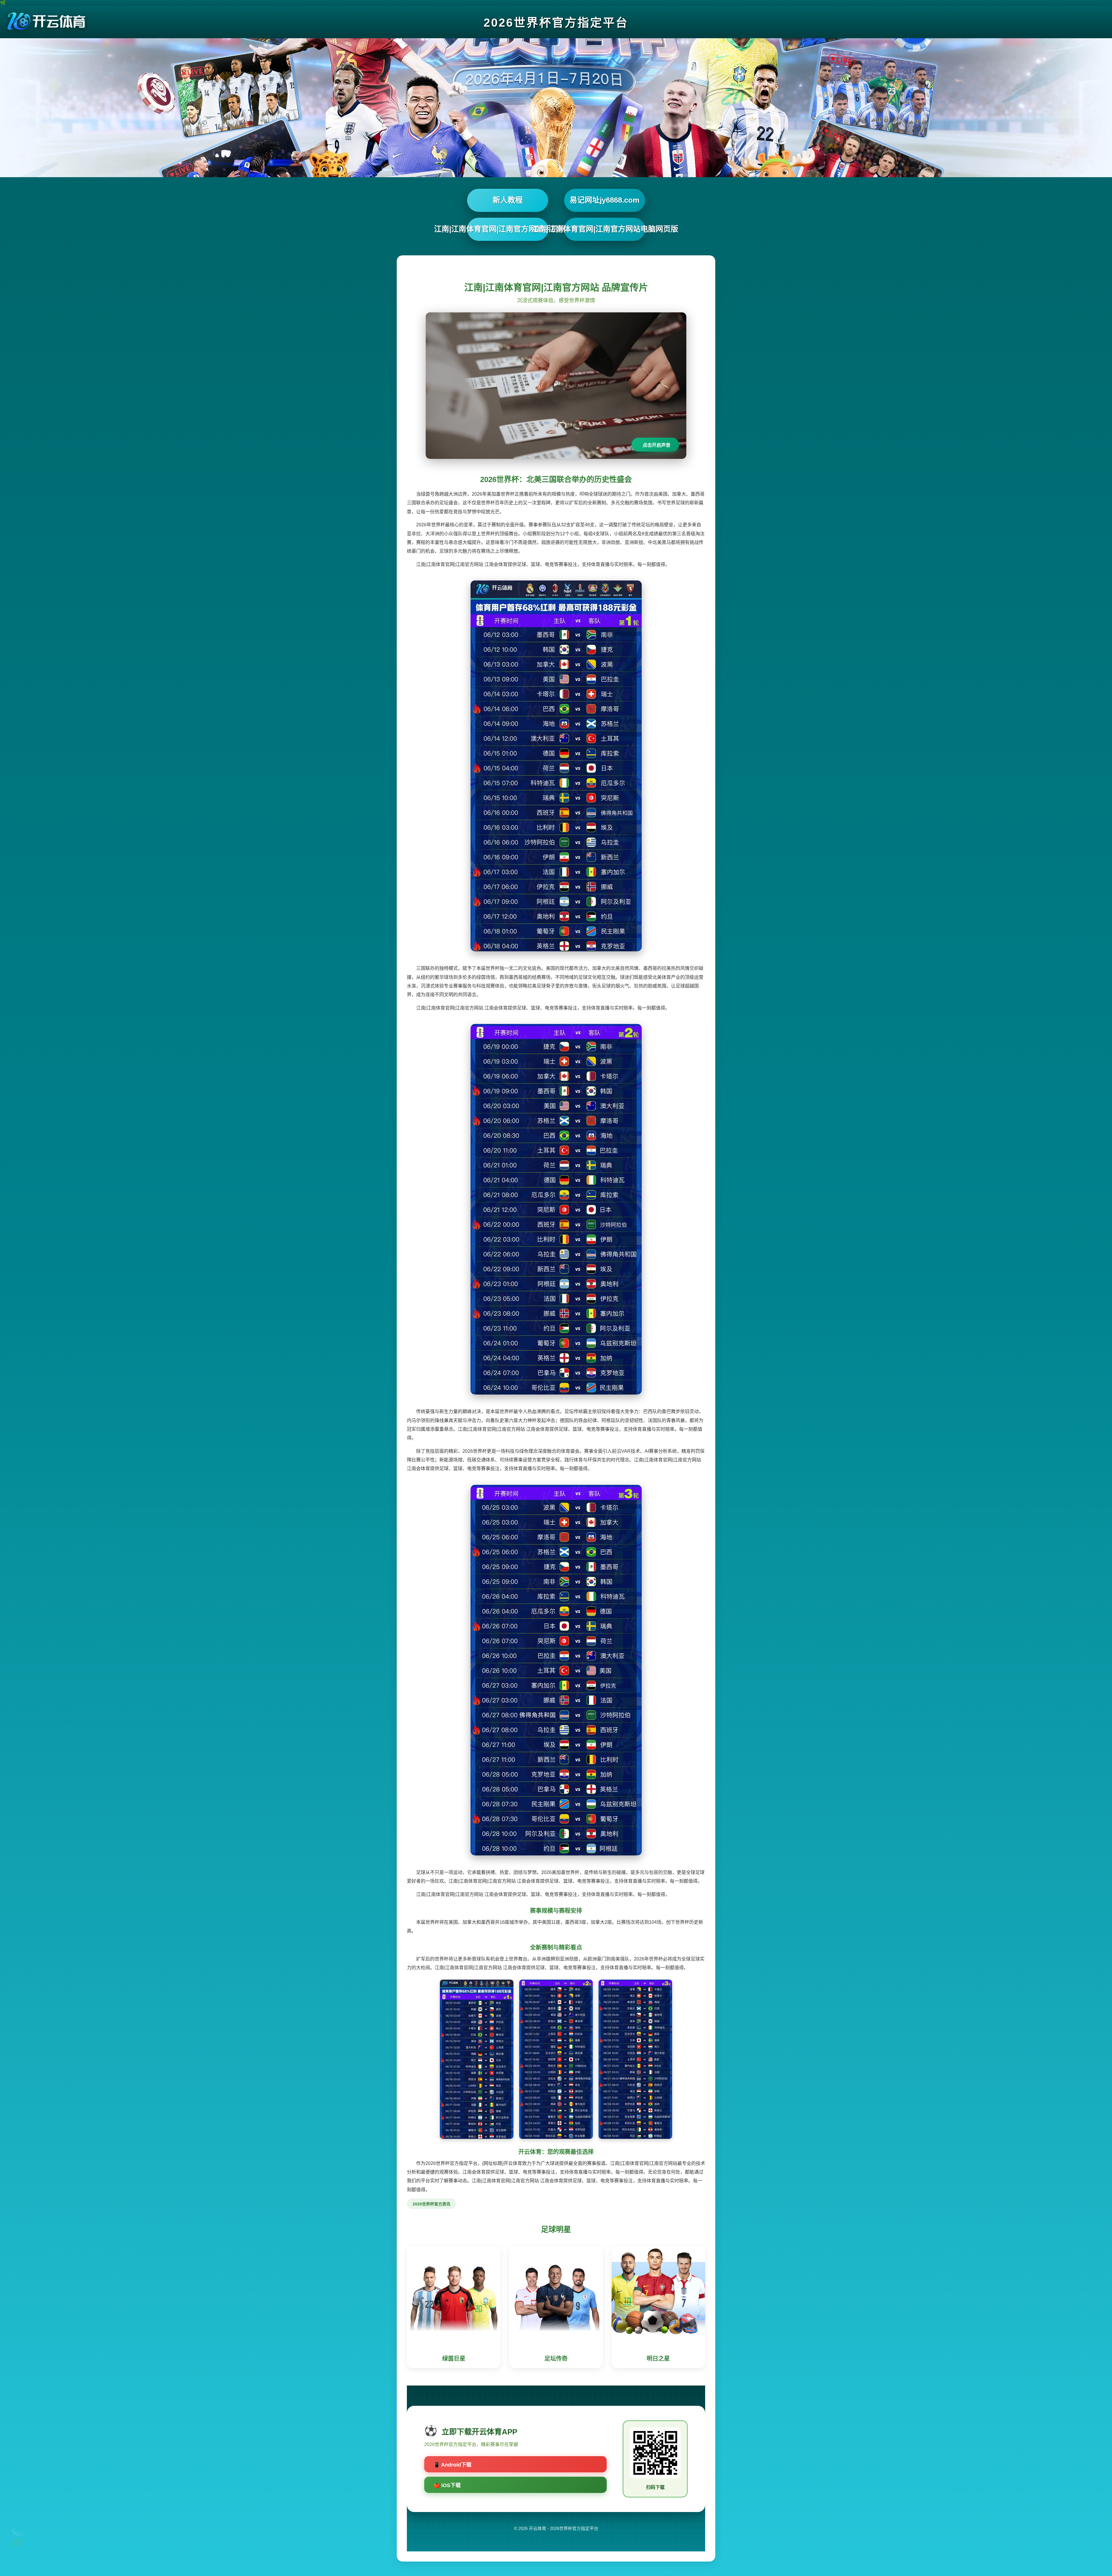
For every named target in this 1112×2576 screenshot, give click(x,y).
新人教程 (508, 200)
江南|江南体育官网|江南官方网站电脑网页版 (605, 229)
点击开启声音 (656, 445)
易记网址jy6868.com (605, 200)
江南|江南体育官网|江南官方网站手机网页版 (508, 229)
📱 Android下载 (452, 2465)
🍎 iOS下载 (447, 2485)
